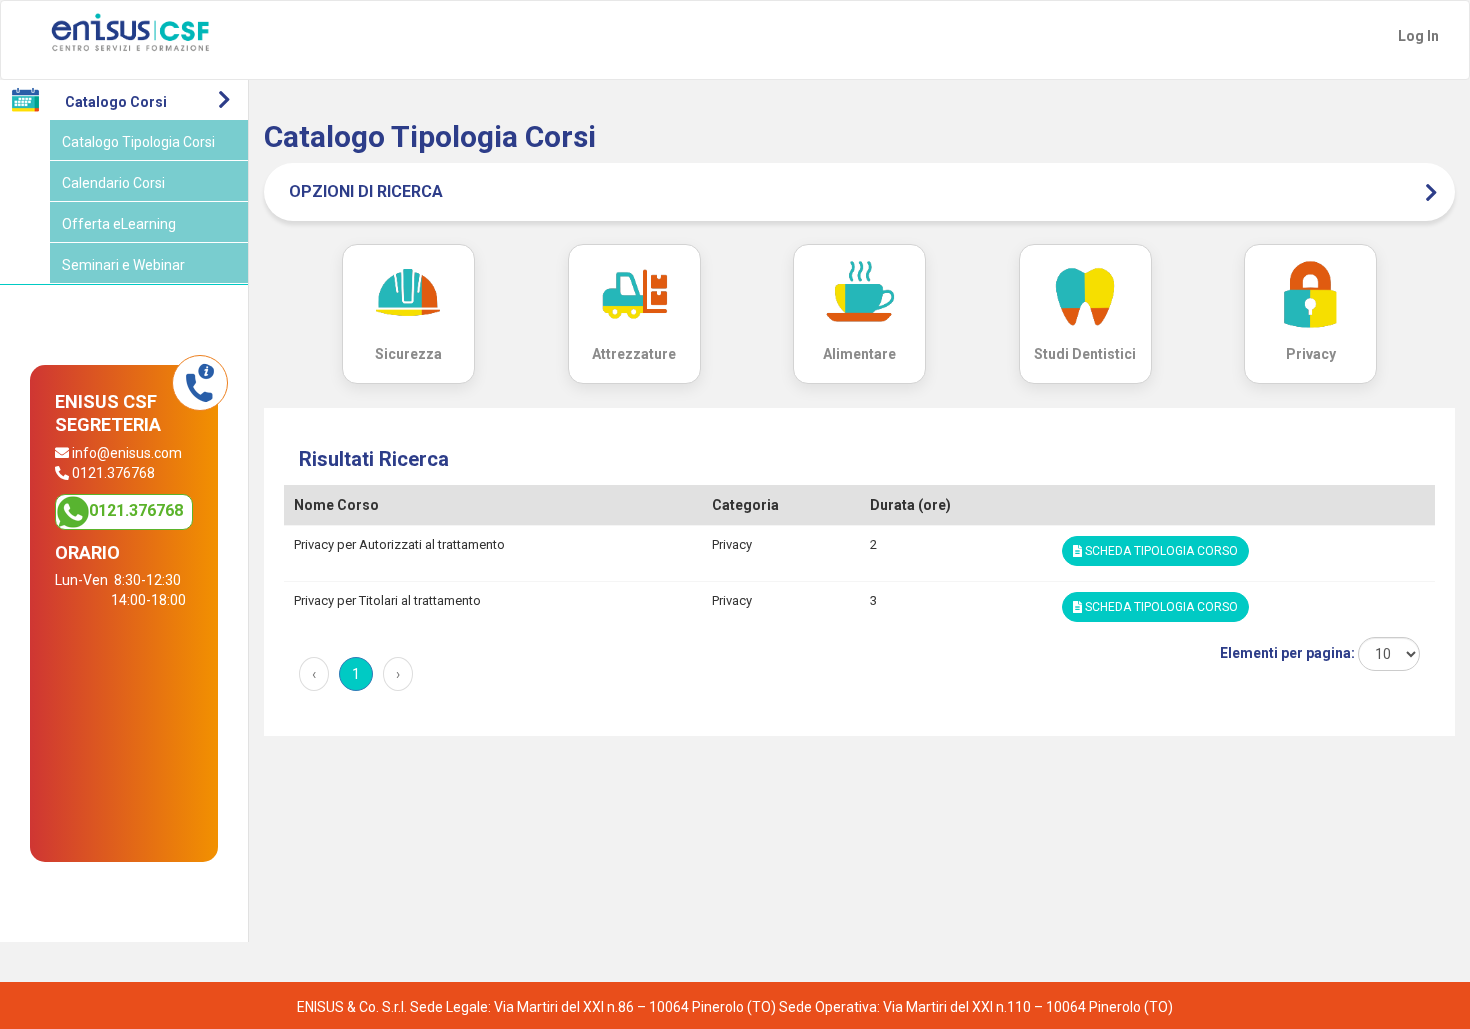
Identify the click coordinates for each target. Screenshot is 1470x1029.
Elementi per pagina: (1289, 653)
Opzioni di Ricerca (366, 191)
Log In (1418, 36)
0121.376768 (136, 510)
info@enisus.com (127, 453)
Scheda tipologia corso (1160, 551)
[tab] (859, 192)
